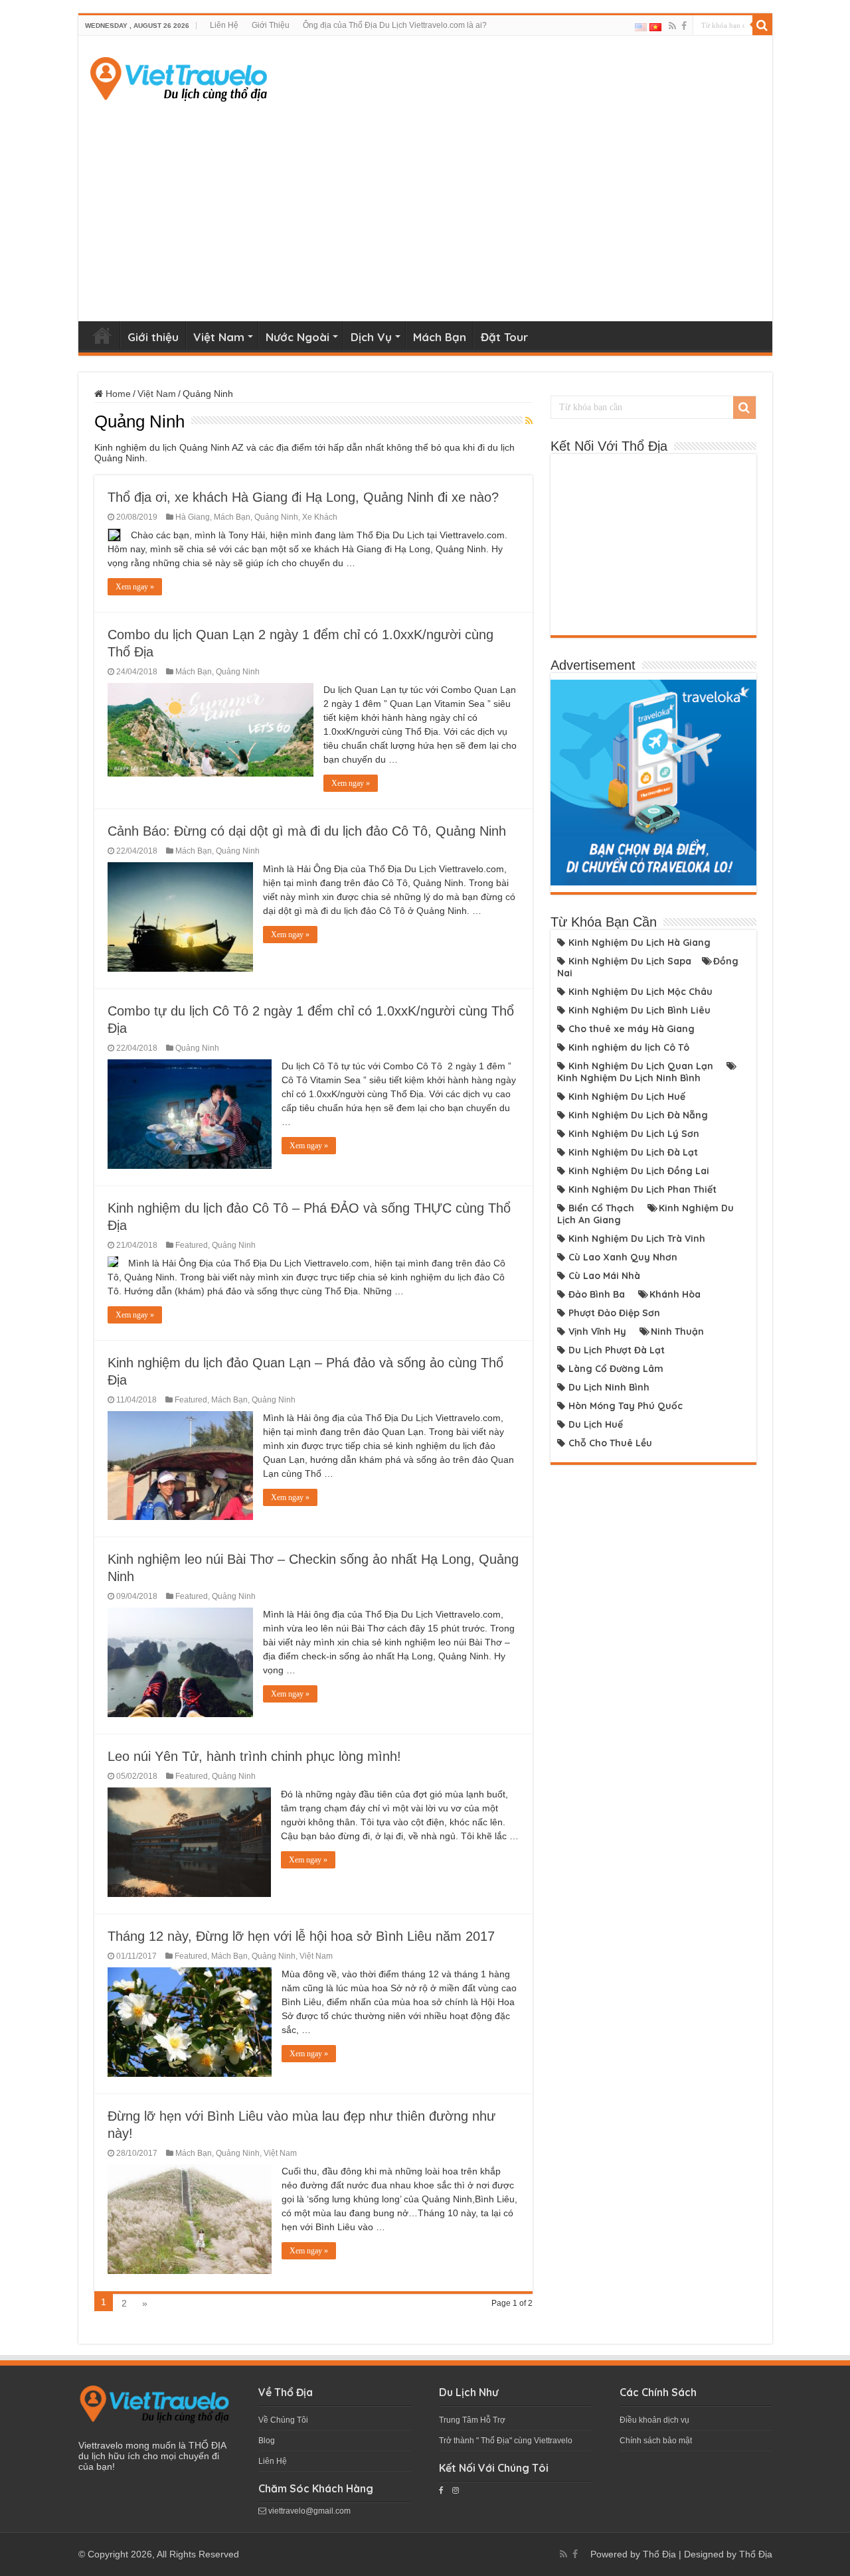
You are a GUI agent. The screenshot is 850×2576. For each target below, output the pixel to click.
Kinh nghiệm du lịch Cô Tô (629, 1047)
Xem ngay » (135, 587)
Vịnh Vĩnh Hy (597, 1331)
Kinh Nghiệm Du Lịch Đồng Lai (639, 1171)
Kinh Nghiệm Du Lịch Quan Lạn (641, 1066)
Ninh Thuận (677, 1331)
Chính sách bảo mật (656, 2441)
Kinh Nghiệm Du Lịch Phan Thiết (642, 1189)
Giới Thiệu (271, 25)
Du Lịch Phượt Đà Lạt (617, 1350)
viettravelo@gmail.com (308, 2511)
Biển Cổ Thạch (601, 1208)
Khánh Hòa (675, 1294)
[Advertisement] (425, 208)
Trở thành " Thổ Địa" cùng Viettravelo (506, 2441)
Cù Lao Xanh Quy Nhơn (623, 1257)
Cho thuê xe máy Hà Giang (632, 1029)
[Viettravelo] (179, 76)
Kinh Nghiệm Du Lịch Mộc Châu (640, 992)
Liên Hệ (224, 25)
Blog (267, 2441)
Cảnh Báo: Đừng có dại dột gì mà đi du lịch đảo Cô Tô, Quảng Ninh (307, 831)
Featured (192, 1245)
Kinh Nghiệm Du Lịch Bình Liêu (639, 1010)
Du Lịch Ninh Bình (609, 1387)
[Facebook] (684, 26)
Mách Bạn (440, 337)
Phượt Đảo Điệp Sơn (614, 1313)
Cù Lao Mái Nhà (604, 1276)
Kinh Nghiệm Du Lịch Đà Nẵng (638, 1115)
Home (102, 335)
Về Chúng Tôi (283, 2420)
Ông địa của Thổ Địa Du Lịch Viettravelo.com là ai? (395, 25)
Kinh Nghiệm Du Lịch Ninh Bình (629, 1078)
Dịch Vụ (371, 337)
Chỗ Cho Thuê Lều (610, 1443)
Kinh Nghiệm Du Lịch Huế (627, 1097)
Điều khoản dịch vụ (654, 2420)
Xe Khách (320, 517)
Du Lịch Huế (596, 1424)
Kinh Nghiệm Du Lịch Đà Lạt (633, 1152)
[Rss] (672, 26)
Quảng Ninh (276, 517)
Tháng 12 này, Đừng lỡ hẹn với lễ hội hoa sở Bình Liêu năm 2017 (301, 1936)
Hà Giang (193, 517)
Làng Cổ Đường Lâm (616, 1369)
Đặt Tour (504, 337)
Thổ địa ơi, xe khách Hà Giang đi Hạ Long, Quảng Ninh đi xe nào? (303, 497)
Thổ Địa (659, 2554)
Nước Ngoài (297, 337)
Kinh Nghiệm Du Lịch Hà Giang (639, 943)
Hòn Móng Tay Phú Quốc (626, 1406)
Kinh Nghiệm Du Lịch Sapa (630, 961)
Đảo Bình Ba (597, 1294)
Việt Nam (219, 337)
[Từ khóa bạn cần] (762, 25)
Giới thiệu (153, 337)
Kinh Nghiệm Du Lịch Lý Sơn (634, 1134)
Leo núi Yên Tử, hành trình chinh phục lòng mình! (254, 1756)
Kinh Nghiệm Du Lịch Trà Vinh (637, 1239)
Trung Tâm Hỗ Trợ (472, 2420)
